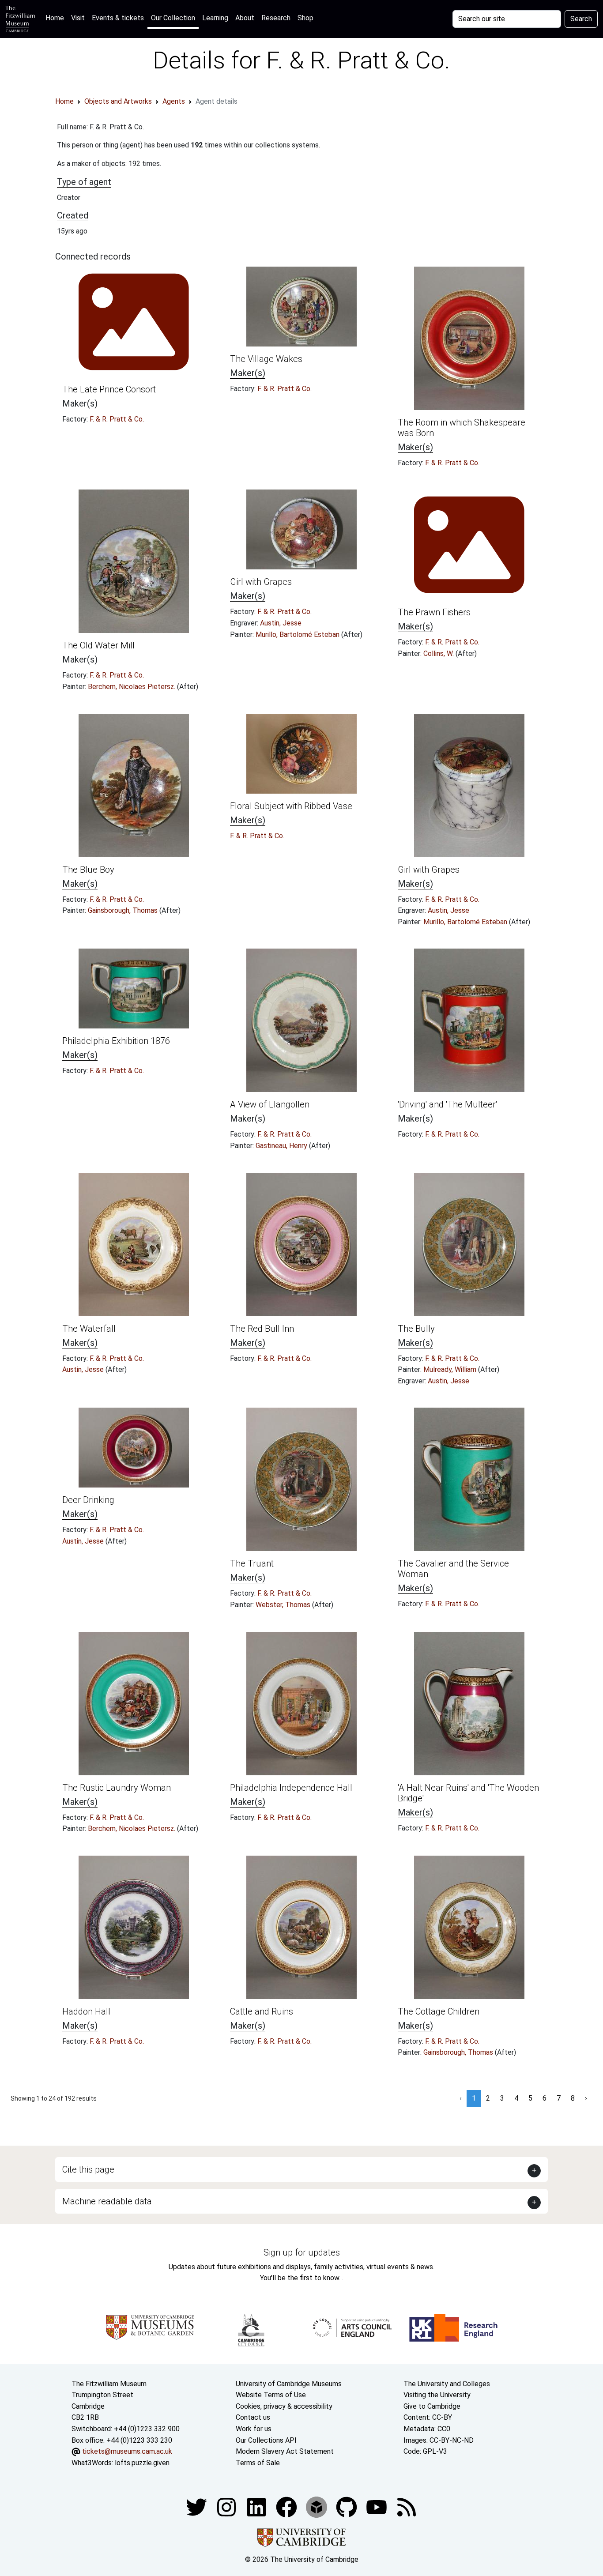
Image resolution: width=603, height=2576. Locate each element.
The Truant (252, 1563)
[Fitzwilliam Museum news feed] (407, 2507)
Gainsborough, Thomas (124, 910)
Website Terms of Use (271, 2395)
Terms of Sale (258, 2463)
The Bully (416, 1329)
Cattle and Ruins (262, 2011)
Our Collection (173, 18)
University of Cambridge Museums (289, 2384)
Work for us (254, 2429)
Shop (305, 18)
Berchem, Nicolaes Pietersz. (132, 687)
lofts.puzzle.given (142, 2463)
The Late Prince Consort (109, 389)
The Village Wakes (266, 359)
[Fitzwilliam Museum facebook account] (257, 2507)
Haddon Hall (86, 2011)
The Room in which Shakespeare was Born (462, 428)
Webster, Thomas (284, 1605)
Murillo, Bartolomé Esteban (298, 635)
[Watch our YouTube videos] (377, 2507)
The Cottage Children (439, 2011)
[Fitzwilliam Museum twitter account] (197, 2507)
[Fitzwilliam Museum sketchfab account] (317, 2507)
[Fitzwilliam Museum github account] (347, 2507)
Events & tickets (118, 18)
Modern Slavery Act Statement (285, 2451)
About (245, 18)
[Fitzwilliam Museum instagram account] (227, 2507)
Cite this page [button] (88, 2169)
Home (57, 18)
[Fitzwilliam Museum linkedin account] (287, 2507)
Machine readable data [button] (107, 2201)
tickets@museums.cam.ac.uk (127, 2451)
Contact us (253, 2417)
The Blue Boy (88, 870)
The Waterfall (89, 1329)
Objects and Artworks (118, 101)
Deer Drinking (88, 1500)
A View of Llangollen (270, 1104)
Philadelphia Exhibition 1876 (116, 1041)
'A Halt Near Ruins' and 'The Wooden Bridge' (468, 1793)
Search (581, 19)
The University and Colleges (447, 2384)
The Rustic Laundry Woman (117, 1788)
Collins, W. (439, 653)
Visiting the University (437, 2395)
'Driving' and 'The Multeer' (447, 1104)
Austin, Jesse (281, 623)
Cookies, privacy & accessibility (284, 2406)
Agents (174, 101)
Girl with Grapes (261, 582)
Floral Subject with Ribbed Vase (291, 806)
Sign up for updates (302, 2252)
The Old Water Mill (98, 645)
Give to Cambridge (432, 2406)
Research (276, 18)
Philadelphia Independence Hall (291, 1788)
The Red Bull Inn (262, 1329)
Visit (78, 18)
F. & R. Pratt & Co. (117, 419)
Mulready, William (451, 1369)
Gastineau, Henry (282, 1146)
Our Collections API (266, 2440)
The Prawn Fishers (434, 612)
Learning (215, 18)
